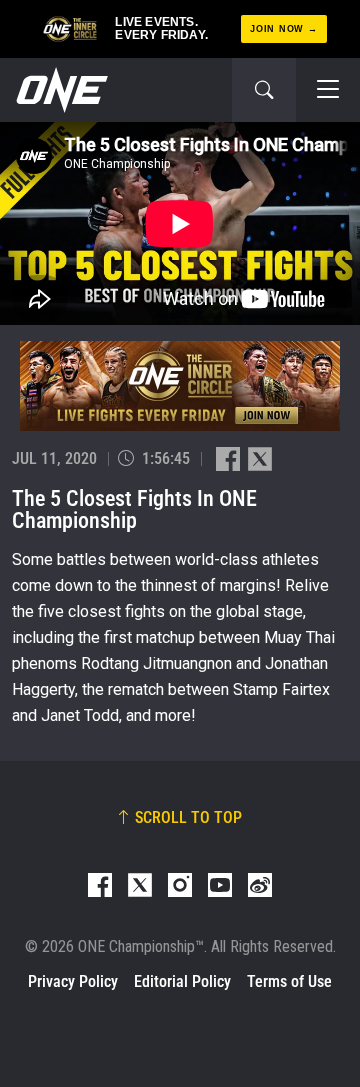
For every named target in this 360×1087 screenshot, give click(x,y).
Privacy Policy (73, 981)
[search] (264, 90)
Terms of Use (289, 981)
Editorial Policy (182, 981)
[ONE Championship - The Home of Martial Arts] (60, 90)
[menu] (328, 90)
